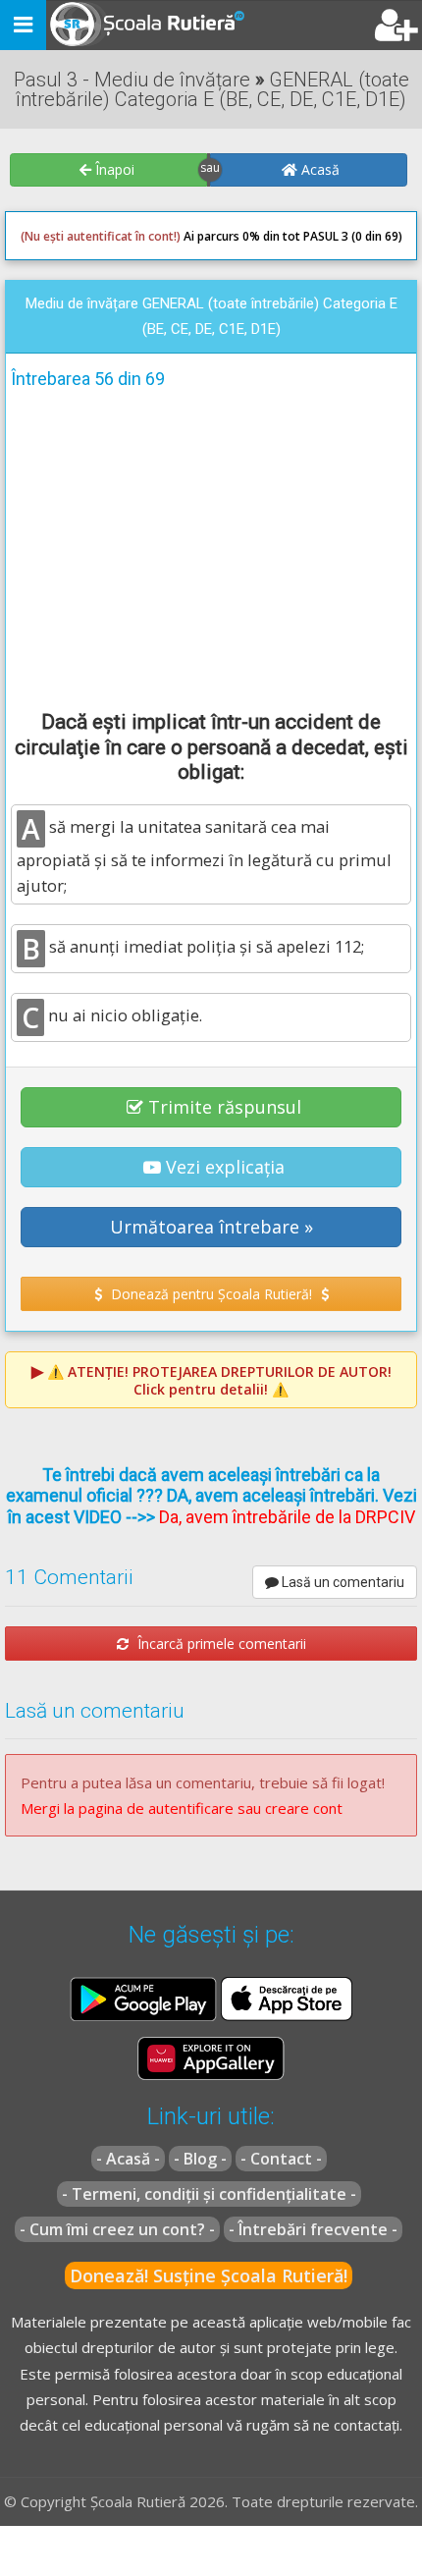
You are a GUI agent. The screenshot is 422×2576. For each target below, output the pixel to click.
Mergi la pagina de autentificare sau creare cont (182, 1808)
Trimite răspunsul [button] (225, 1107)
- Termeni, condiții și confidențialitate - (209, 2194)
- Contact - (281, 2159)
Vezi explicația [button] (225, 1167)
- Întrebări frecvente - (313, 2229)
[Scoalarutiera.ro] (130, 26)
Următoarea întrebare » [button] (211, 1227)
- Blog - (200, 2159)
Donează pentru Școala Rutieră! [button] (211, 1294)
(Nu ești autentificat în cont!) (101, 236)
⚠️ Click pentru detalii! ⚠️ (219, 1380)
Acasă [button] (318, 169)
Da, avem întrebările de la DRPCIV (287, 1517)
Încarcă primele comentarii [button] (220, 1644)
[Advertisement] (211, 546)
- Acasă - (128, 2159)
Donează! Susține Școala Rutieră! (209, 2275)
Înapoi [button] (113, 169)
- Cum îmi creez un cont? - (117, 2229)
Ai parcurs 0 (135, 236)
